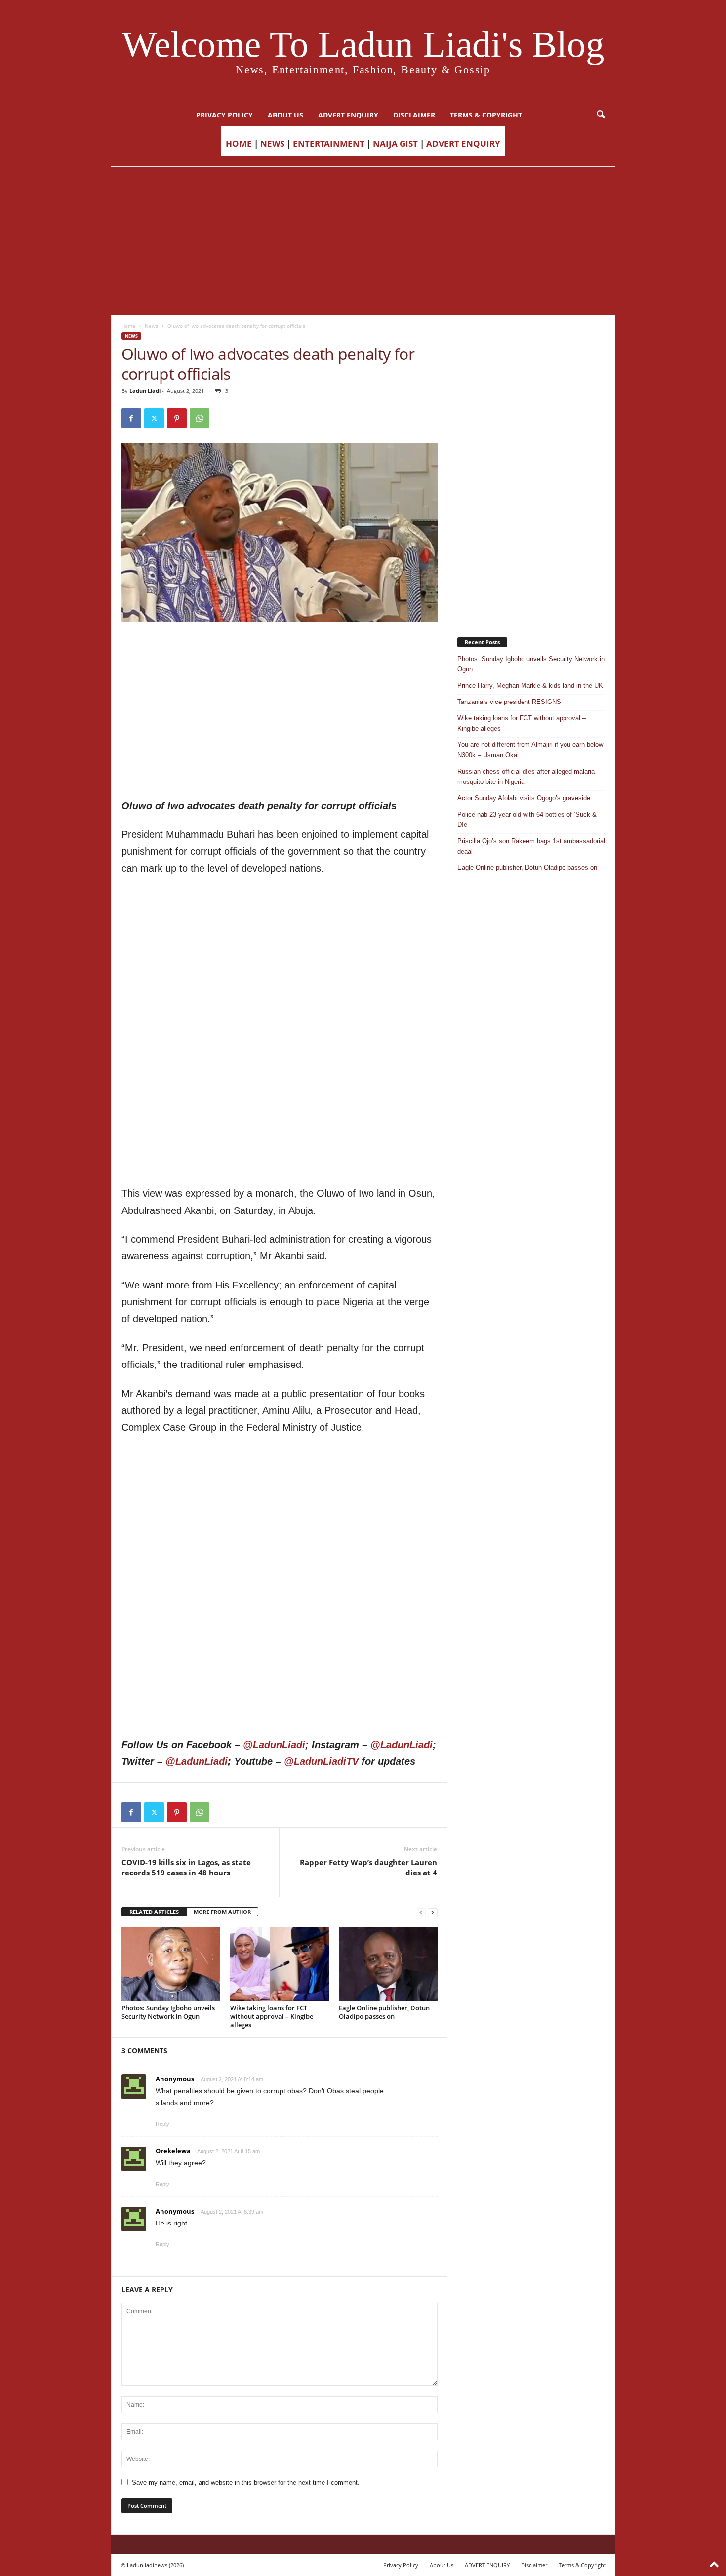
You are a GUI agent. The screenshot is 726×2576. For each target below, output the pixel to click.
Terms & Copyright (486, 115)
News (151, 326)
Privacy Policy (224, 115)
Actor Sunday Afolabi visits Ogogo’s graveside (524, 798)
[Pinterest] (177, 418)
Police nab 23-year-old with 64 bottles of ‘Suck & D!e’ (527, 820)
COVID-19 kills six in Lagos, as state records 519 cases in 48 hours (186, 1867)
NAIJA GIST (395, 143)
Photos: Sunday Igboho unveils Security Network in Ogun (168, 2012)
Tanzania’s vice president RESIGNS (509, 702)
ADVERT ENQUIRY (348, 115)
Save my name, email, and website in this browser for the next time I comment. (246, 2482)
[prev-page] (421, 1912)
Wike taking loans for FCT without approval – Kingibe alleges (272, 2016)
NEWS (272, 143)
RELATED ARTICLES (154, 1912)
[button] (601, 115)
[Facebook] (131, 418)
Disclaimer (414, 115)
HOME (239, 143)
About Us (285, 115)
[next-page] (433, 1912)
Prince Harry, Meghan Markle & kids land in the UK (530, 685)
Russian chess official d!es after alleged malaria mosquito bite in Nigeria (526, 777)
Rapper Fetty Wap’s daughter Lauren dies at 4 (368, 1867)
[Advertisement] (363, 241)
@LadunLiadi (274, 1745)
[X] (154, 418)
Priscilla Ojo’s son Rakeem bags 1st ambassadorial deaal (531, 846)
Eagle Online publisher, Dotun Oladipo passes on (384, 2012)
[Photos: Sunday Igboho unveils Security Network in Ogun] (171, 1964)
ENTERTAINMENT (329, 143)
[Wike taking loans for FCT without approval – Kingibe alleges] (280, 1964)
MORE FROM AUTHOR (222, 1912)
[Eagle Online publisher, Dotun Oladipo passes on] (388, 1964)
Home (128, 326)
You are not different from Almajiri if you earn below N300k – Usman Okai (530, 750)
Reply (162, 2124)
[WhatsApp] (200, 418)
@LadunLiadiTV (321, 1761)
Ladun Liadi (145, 391)
